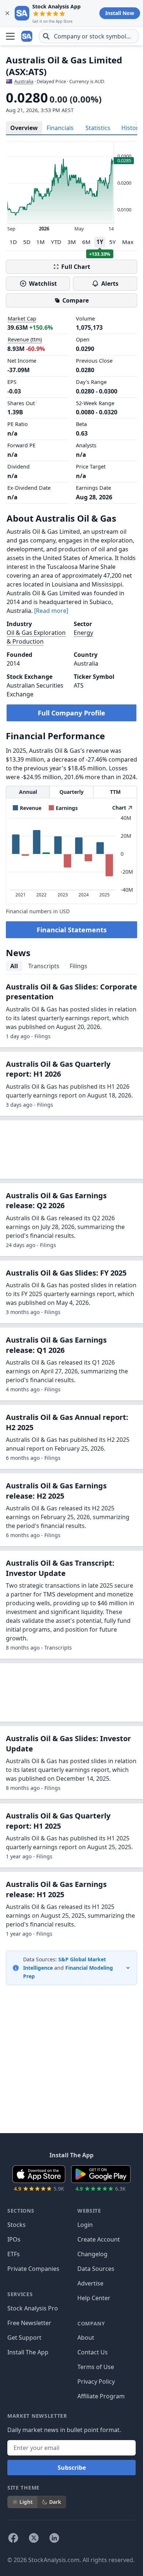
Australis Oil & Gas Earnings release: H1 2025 (56, 1889)
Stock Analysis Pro (33, 2308)
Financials (60, 128)
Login (85, 2225)
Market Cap (22, 319)
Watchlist (43, 284)
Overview (24, 128)
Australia (24, 81)
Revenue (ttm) (25, 339)
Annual (28, 792)
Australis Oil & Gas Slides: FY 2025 (66, 1273)
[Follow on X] (34, 2538)
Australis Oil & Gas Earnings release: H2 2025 (56, 1491)
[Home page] (27, 36)
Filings (78, 966)
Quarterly (71, 792)
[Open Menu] (10, 36)
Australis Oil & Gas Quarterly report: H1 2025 (58, 1821)
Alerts (110, 284)
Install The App (28, 2352)
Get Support (24, 2338)
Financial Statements (72, 930)
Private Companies (33, 2269)
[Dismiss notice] (7, 13)
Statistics (98, 128)
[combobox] (89, 36)
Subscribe (72, 2468)
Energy (83, 633)
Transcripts (44, 966)
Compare (76, 300)
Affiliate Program (101, 2396)
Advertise (90, 2283)
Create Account (99, 2239)
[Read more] (51, 611)
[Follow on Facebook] (13, 2538)
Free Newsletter (29, 2323)
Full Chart (76, 267)
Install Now (120, 13)
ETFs (14, 2254)
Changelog (92, 2254)
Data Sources (96, 2269)
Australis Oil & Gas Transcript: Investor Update (60, 1568)
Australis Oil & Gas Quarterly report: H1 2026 (58, 1069)
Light (26, 2502)
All (14, 966)
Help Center (94, 2298)
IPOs (14, 2239)
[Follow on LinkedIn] (54, 2538)
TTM (115, 792)
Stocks (16, 2225)
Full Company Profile (71, 713)
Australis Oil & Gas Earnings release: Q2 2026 (56, 1201)
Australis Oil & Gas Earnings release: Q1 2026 (56, 1345)
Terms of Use (96, 2367)
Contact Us (93, 2352)
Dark (55, 2502)
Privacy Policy (96, 2381)
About (86, 2338)
